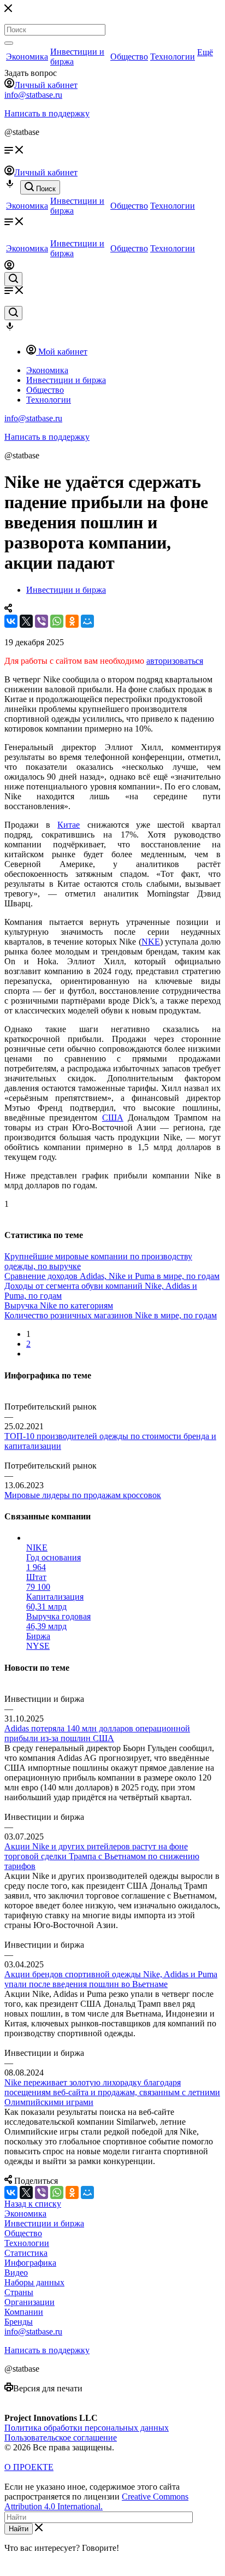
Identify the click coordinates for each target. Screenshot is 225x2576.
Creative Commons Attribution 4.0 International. (96, 2501)
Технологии (173, 57)
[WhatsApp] (57, 621)
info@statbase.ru (33, 95)
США (113, 1118)
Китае (69, 825)
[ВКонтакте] (11, 621)
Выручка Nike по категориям (59, 1305)
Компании (24, 2312)
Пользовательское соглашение (61, 2438)
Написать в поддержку (47, 113)
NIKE (37, 1548)
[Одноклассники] (72, 621)
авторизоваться (175, 661)
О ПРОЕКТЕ (29, 2467)
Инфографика (30, 2263)
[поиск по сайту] (13, 279)
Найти (19, 2529)
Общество (129, 57)
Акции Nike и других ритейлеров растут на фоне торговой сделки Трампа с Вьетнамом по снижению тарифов (102, 1856)
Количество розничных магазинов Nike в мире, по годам (111, 1315)
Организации (29, 2302)
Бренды (19, 2322)
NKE (151, 942)
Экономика (27, 57)
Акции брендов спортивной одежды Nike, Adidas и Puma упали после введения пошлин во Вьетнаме (111, 1979)
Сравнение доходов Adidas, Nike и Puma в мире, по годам (112, 1276)
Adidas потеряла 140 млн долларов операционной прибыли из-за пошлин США (97, 1733)
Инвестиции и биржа (44, 2223)
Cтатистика (26, 2253)
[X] (26, 621)
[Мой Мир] (87, 621)
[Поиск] (9, 43)
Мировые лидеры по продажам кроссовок (83, 1495)
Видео (16, 2273)
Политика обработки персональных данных (87, 2428)
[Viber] (42, 621)
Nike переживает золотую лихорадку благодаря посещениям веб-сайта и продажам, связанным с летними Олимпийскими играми (112, 2092)
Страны (19, 2292)
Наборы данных (34, 2282)
